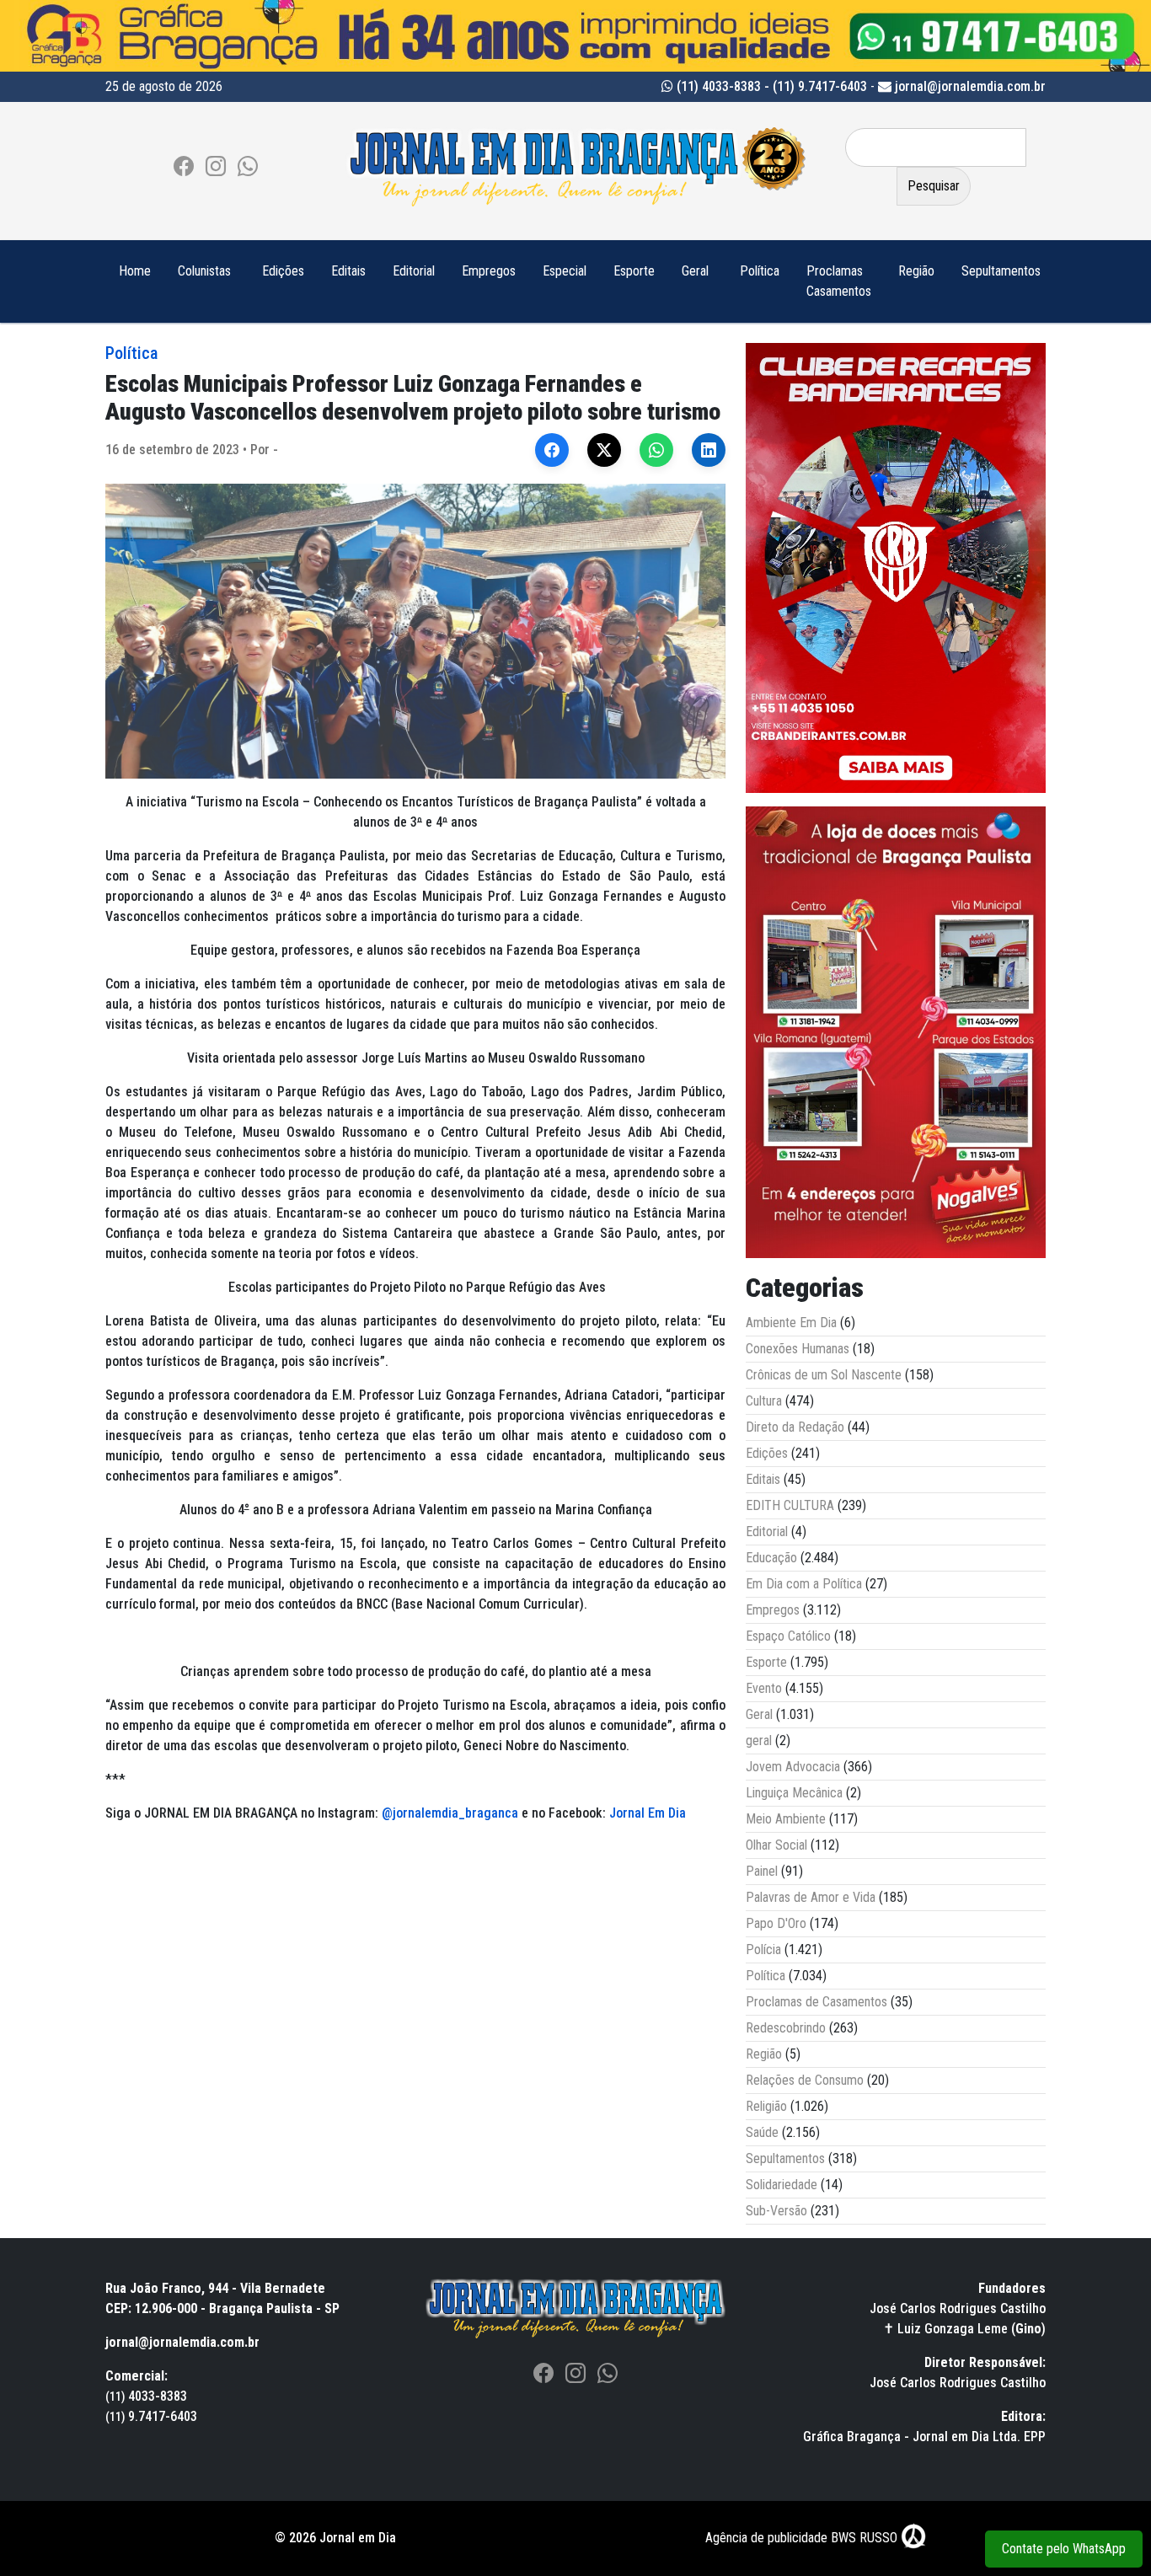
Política (760, 271)
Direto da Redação (795, 1427)
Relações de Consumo (805, 2080)
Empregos (489, 271)
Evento (764, 1688)
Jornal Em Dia (648, 1813)
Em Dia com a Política (804, 1584)
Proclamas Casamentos (839, 281)
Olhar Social (776, 1845)
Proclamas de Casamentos (816, 2002)
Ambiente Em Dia (791, 1323)
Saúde (762, 2132)
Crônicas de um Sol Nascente (824, 1375)
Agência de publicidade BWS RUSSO (803, 2538)
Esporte (634, 271)
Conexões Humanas (798, 1349)
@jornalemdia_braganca (450, 1813)
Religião (766, 2106)
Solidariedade (782, 2185)
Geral (695, 271)
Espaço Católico (788, 1636)
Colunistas (204, 271)
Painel (762, 1871)
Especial (565, 271)
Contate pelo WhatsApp (1064, 2549)
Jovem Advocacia (793, 1767)
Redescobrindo (786, 2028)
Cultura (764, 1401)
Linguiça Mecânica (794, 1793)
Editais (348, 271)
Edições (283, 271)
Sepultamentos (1001, 271)
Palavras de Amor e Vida (811, 1897)
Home (135, 271)
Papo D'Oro (776, 1923)
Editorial (414, 271)
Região (916, 271)
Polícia (763, 1949)
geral (759, 1741)
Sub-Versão (776, 2211)
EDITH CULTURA (790, 1505)
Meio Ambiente (786, 1819)
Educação (771, 1558)
